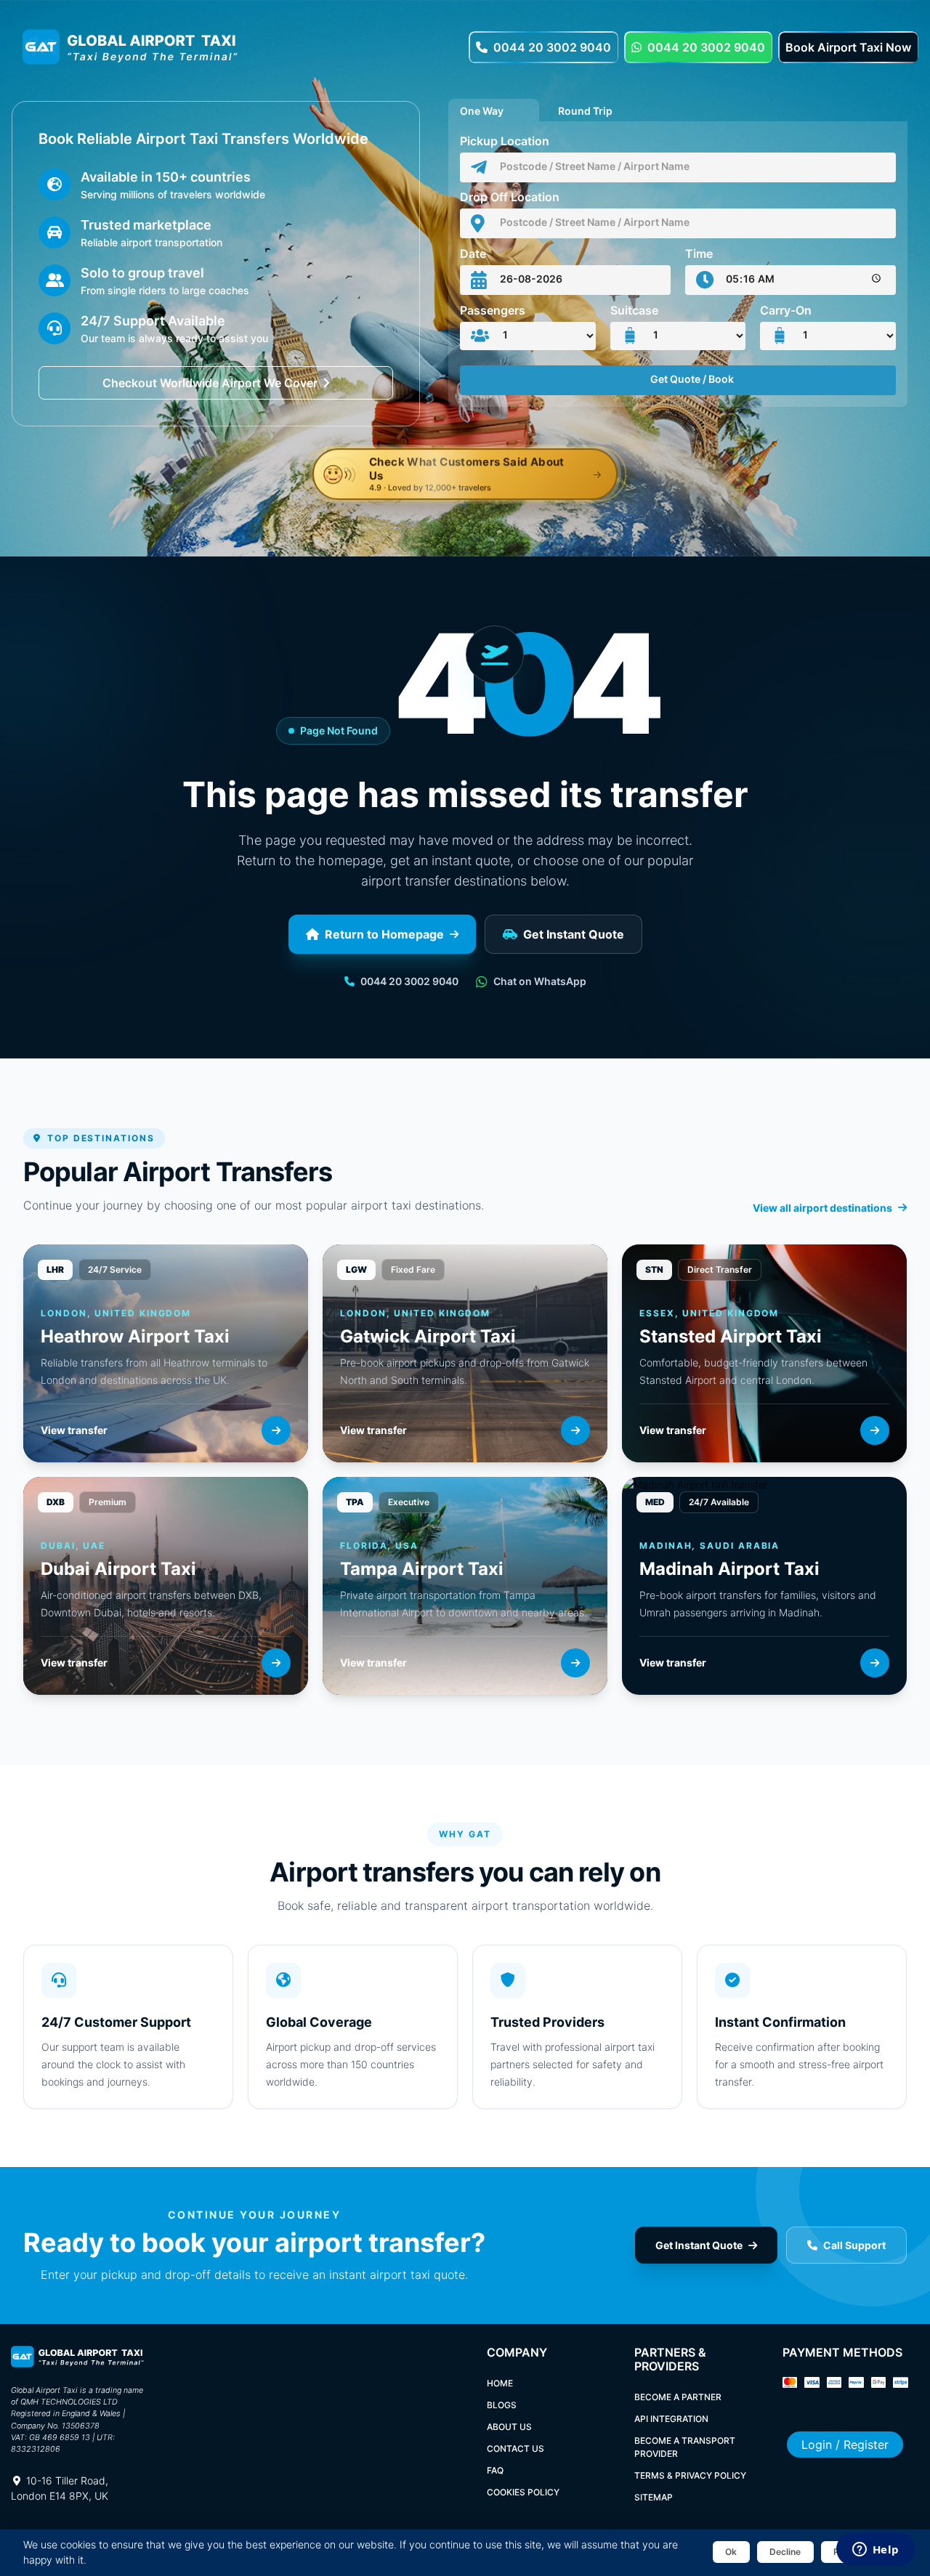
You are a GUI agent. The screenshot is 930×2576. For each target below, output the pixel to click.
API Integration (671, 2419)
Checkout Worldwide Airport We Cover (210, 383)
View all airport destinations (822, 1208)
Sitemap (654, 2497)
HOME (500, 2383)
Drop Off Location (510, 197)
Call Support (854, 2245)
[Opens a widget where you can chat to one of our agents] (876, 2551)
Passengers (493, 310)
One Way (482, 109)
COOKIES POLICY (523, 2492)
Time (699, 254)
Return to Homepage (384, 934)
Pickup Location (505, 141)
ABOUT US (509, 2427)
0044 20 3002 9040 (552, 47)
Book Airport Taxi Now (848, 47)
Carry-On (786, 310)
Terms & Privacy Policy (690, 2475)
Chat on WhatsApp (540, 981)
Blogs (502, 2405)
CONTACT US (515, 2449)
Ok (731, 2552)
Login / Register (845, 2445)
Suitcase (634, 310)
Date (473, 254)
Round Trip (585, 109)
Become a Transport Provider (685, 2447)
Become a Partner (678, 2397)
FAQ (495, 2470)
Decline (785, 2552)
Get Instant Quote (574, 934)
